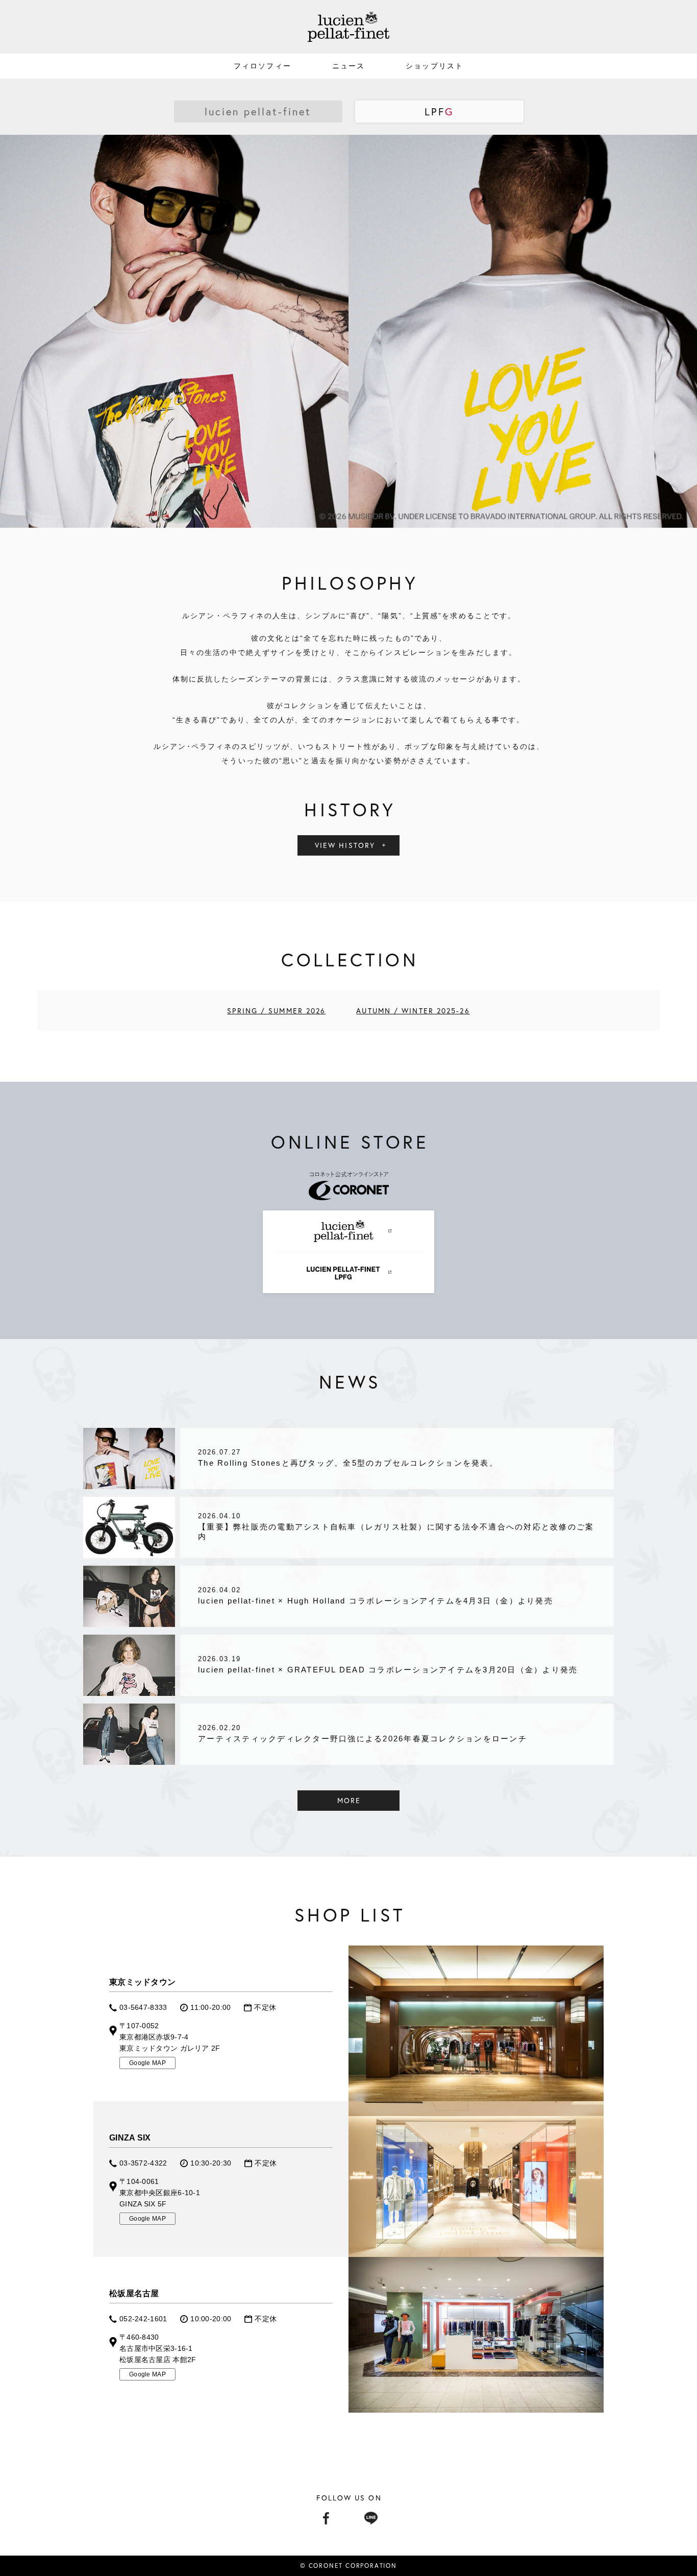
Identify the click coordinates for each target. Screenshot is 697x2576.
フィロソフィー (263, 66)
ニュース (348, 66)
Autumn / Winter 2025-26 (413, 1011)
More (349, 1800)
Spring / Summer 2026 (276, 1011)
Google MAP (147, 2063)
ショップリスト (434, 66)
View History (345, 845)
